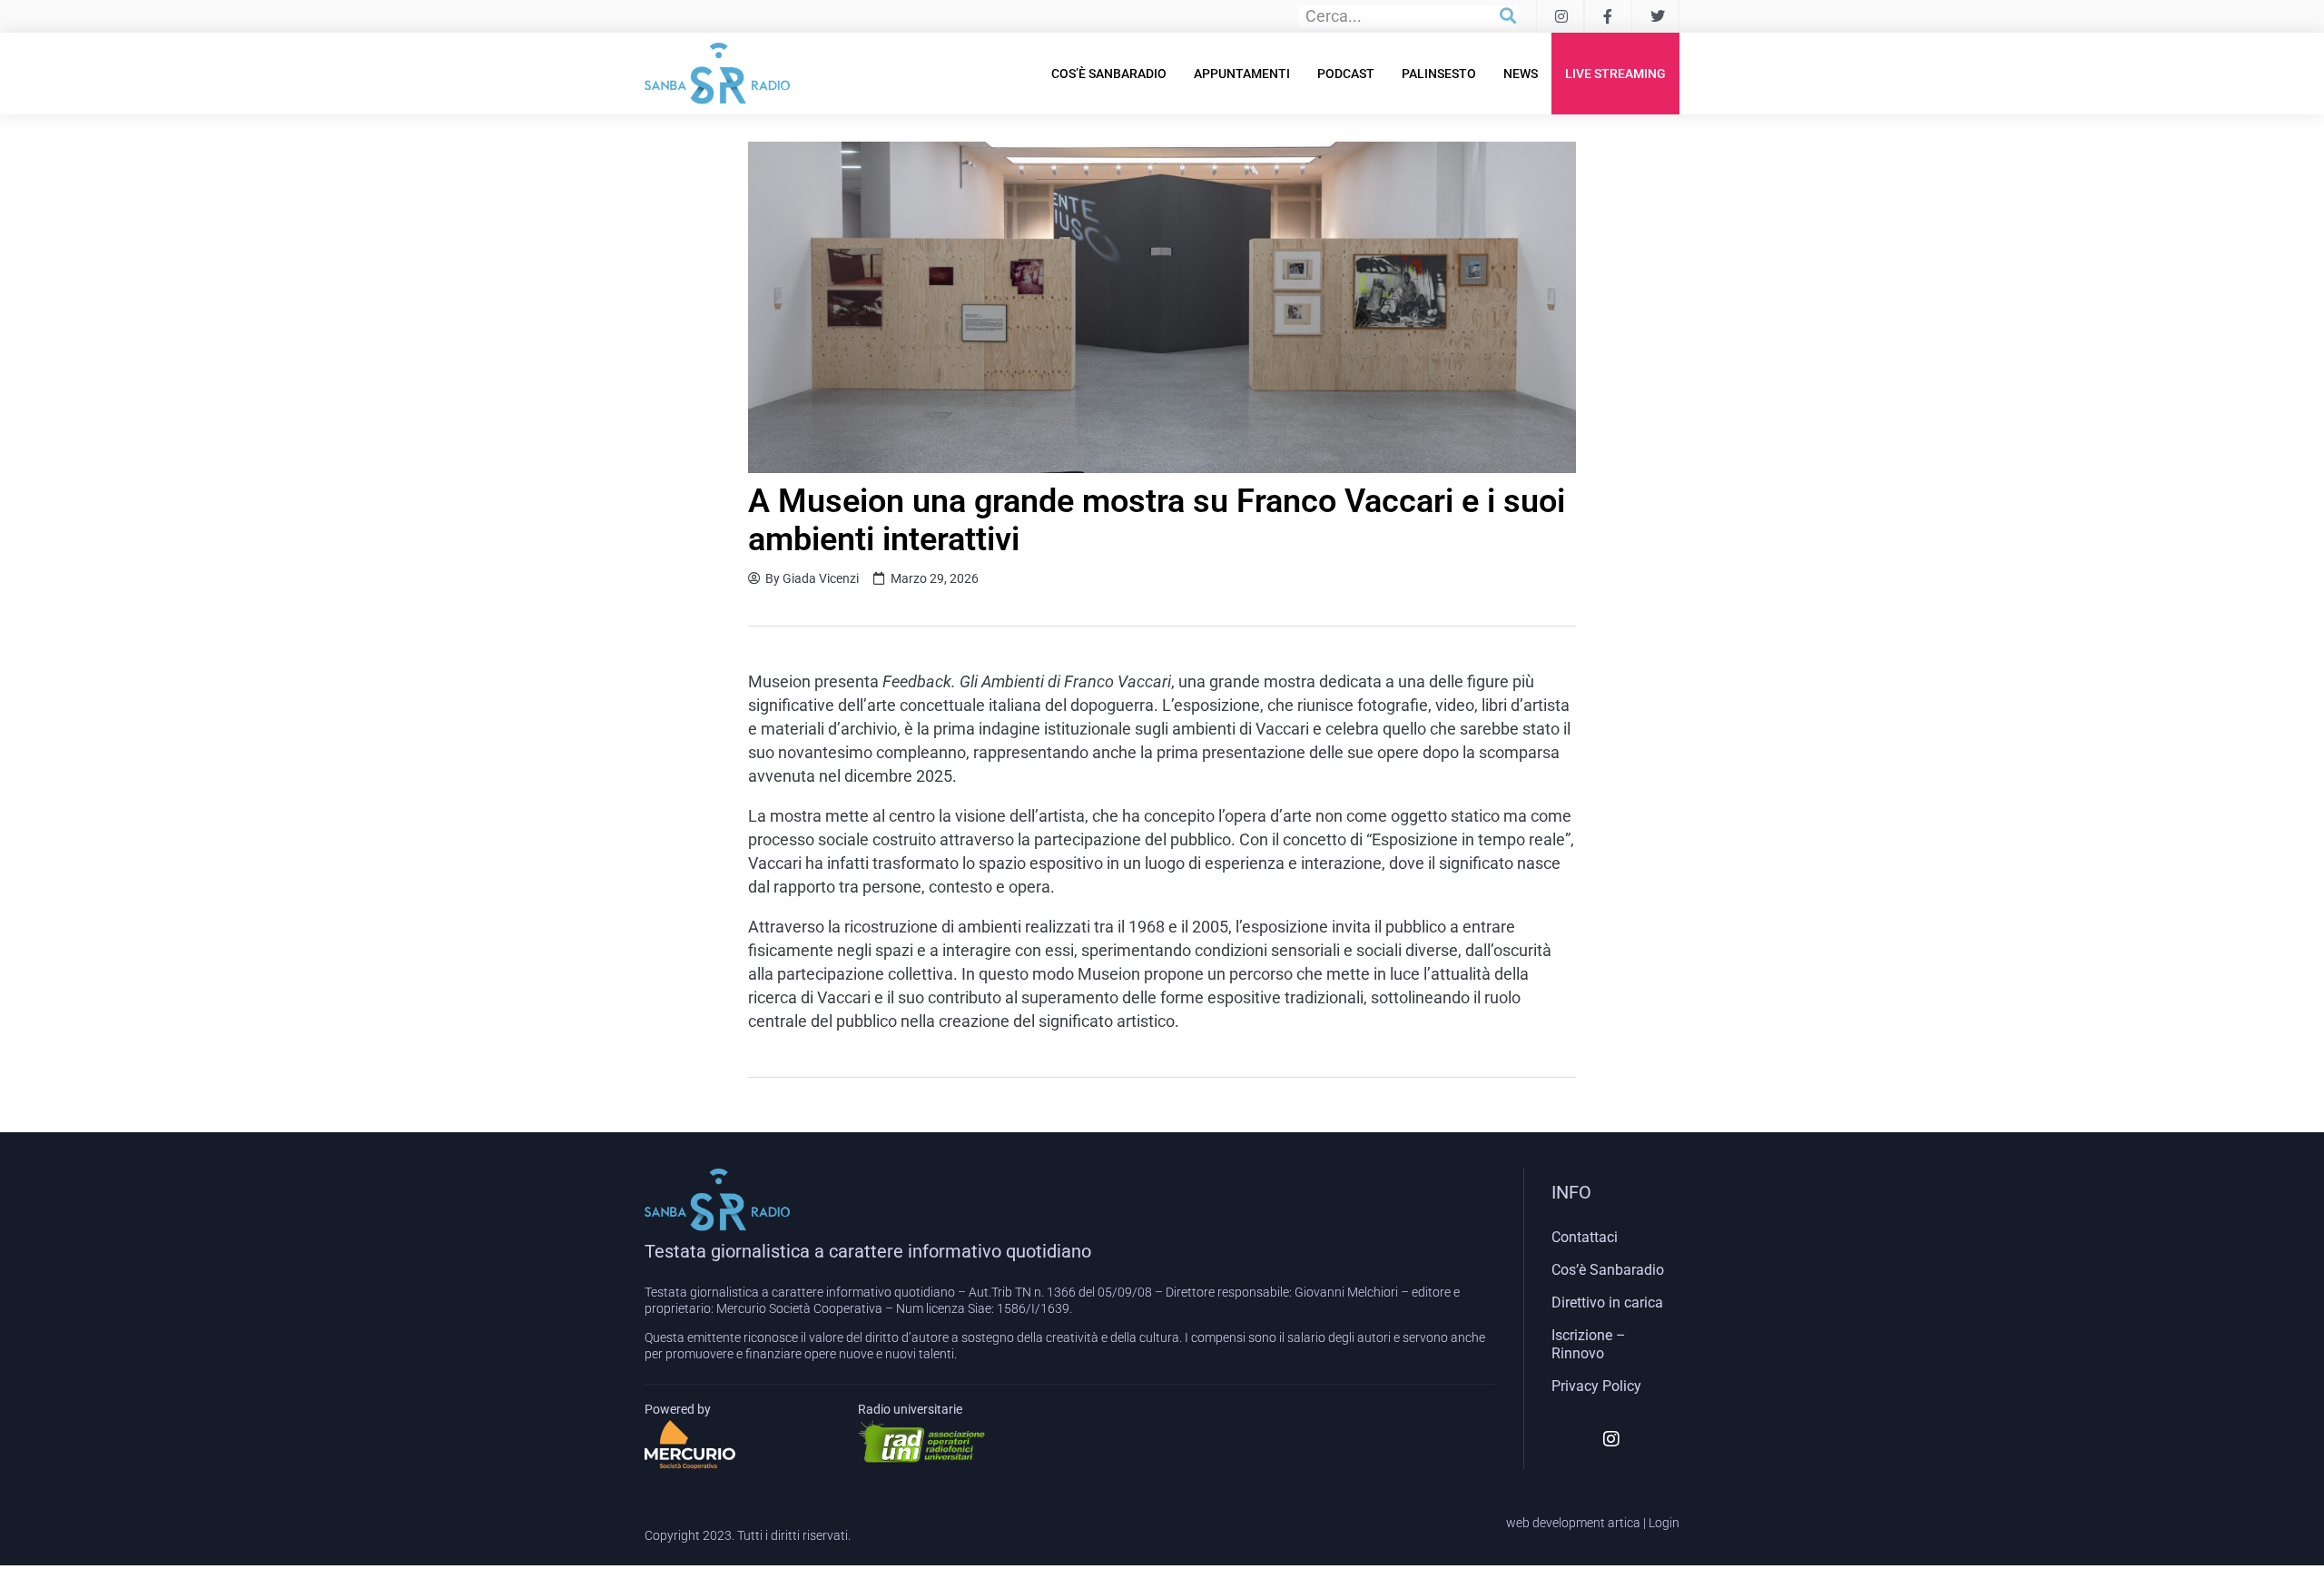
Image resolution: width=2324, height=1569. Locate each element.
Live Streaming (1615, 74)
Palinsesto (1439, 74)
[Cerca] (1508, 16)
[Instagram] (1611, 1439)
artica (1624, 1523)
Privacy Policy (1596, 1386)
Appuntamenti (1242, 74)
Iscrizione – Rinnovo (1589, 1344)
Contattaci (1585, 1237)
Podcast (1346, 74)
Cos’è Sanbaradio (1109, 74)
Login (1664, 1523)
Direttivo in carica (1607, 1303)
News (1521, 74)
